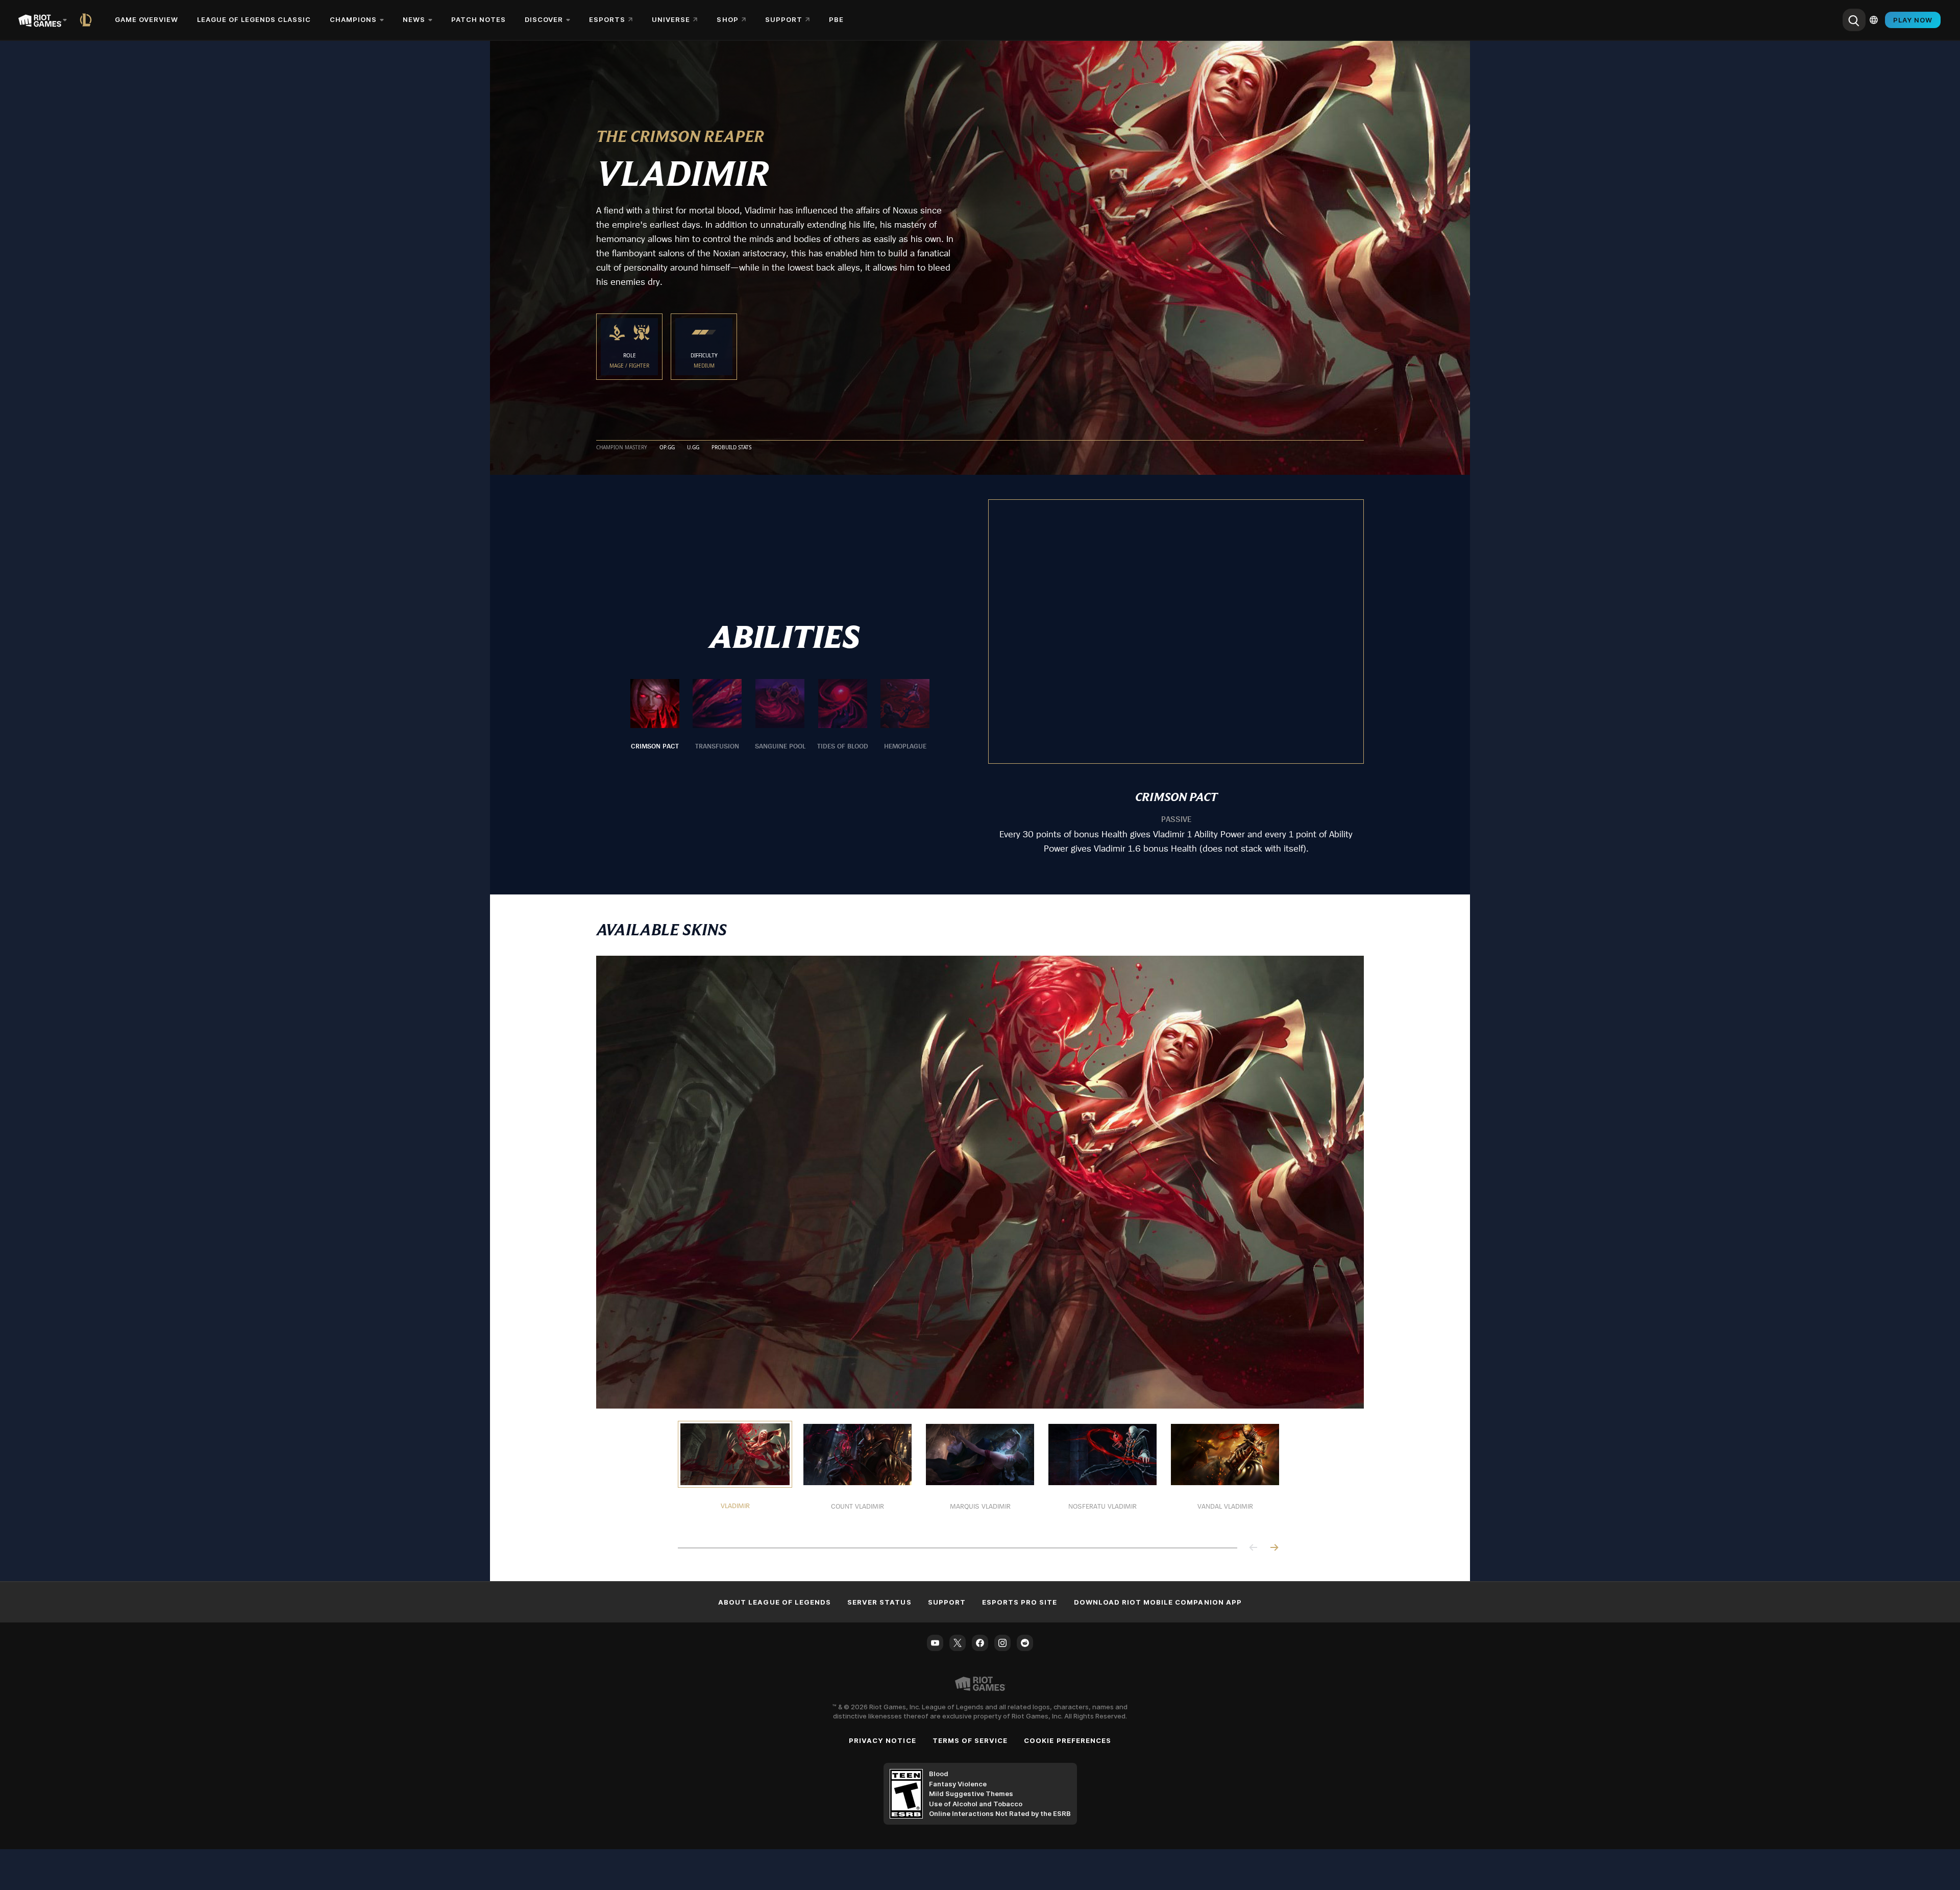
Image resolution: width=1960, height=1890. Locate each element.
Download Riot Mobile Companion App (1158, 1602)
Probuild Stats (731, 448)
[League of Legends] (88, 20)
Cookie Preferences (1068, 1740)
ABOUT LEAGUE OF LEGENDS (775, 1602)
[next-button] (1274, 1548)
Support (947, 1602)
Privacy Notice (883, 1740)
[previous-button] (1254, 1548)
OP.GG (667, 448)
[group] (780, 715)
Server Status (879, 1602)
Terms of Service (970, 1740)
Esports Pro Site (1020, 1602)
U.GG (693, 448)
